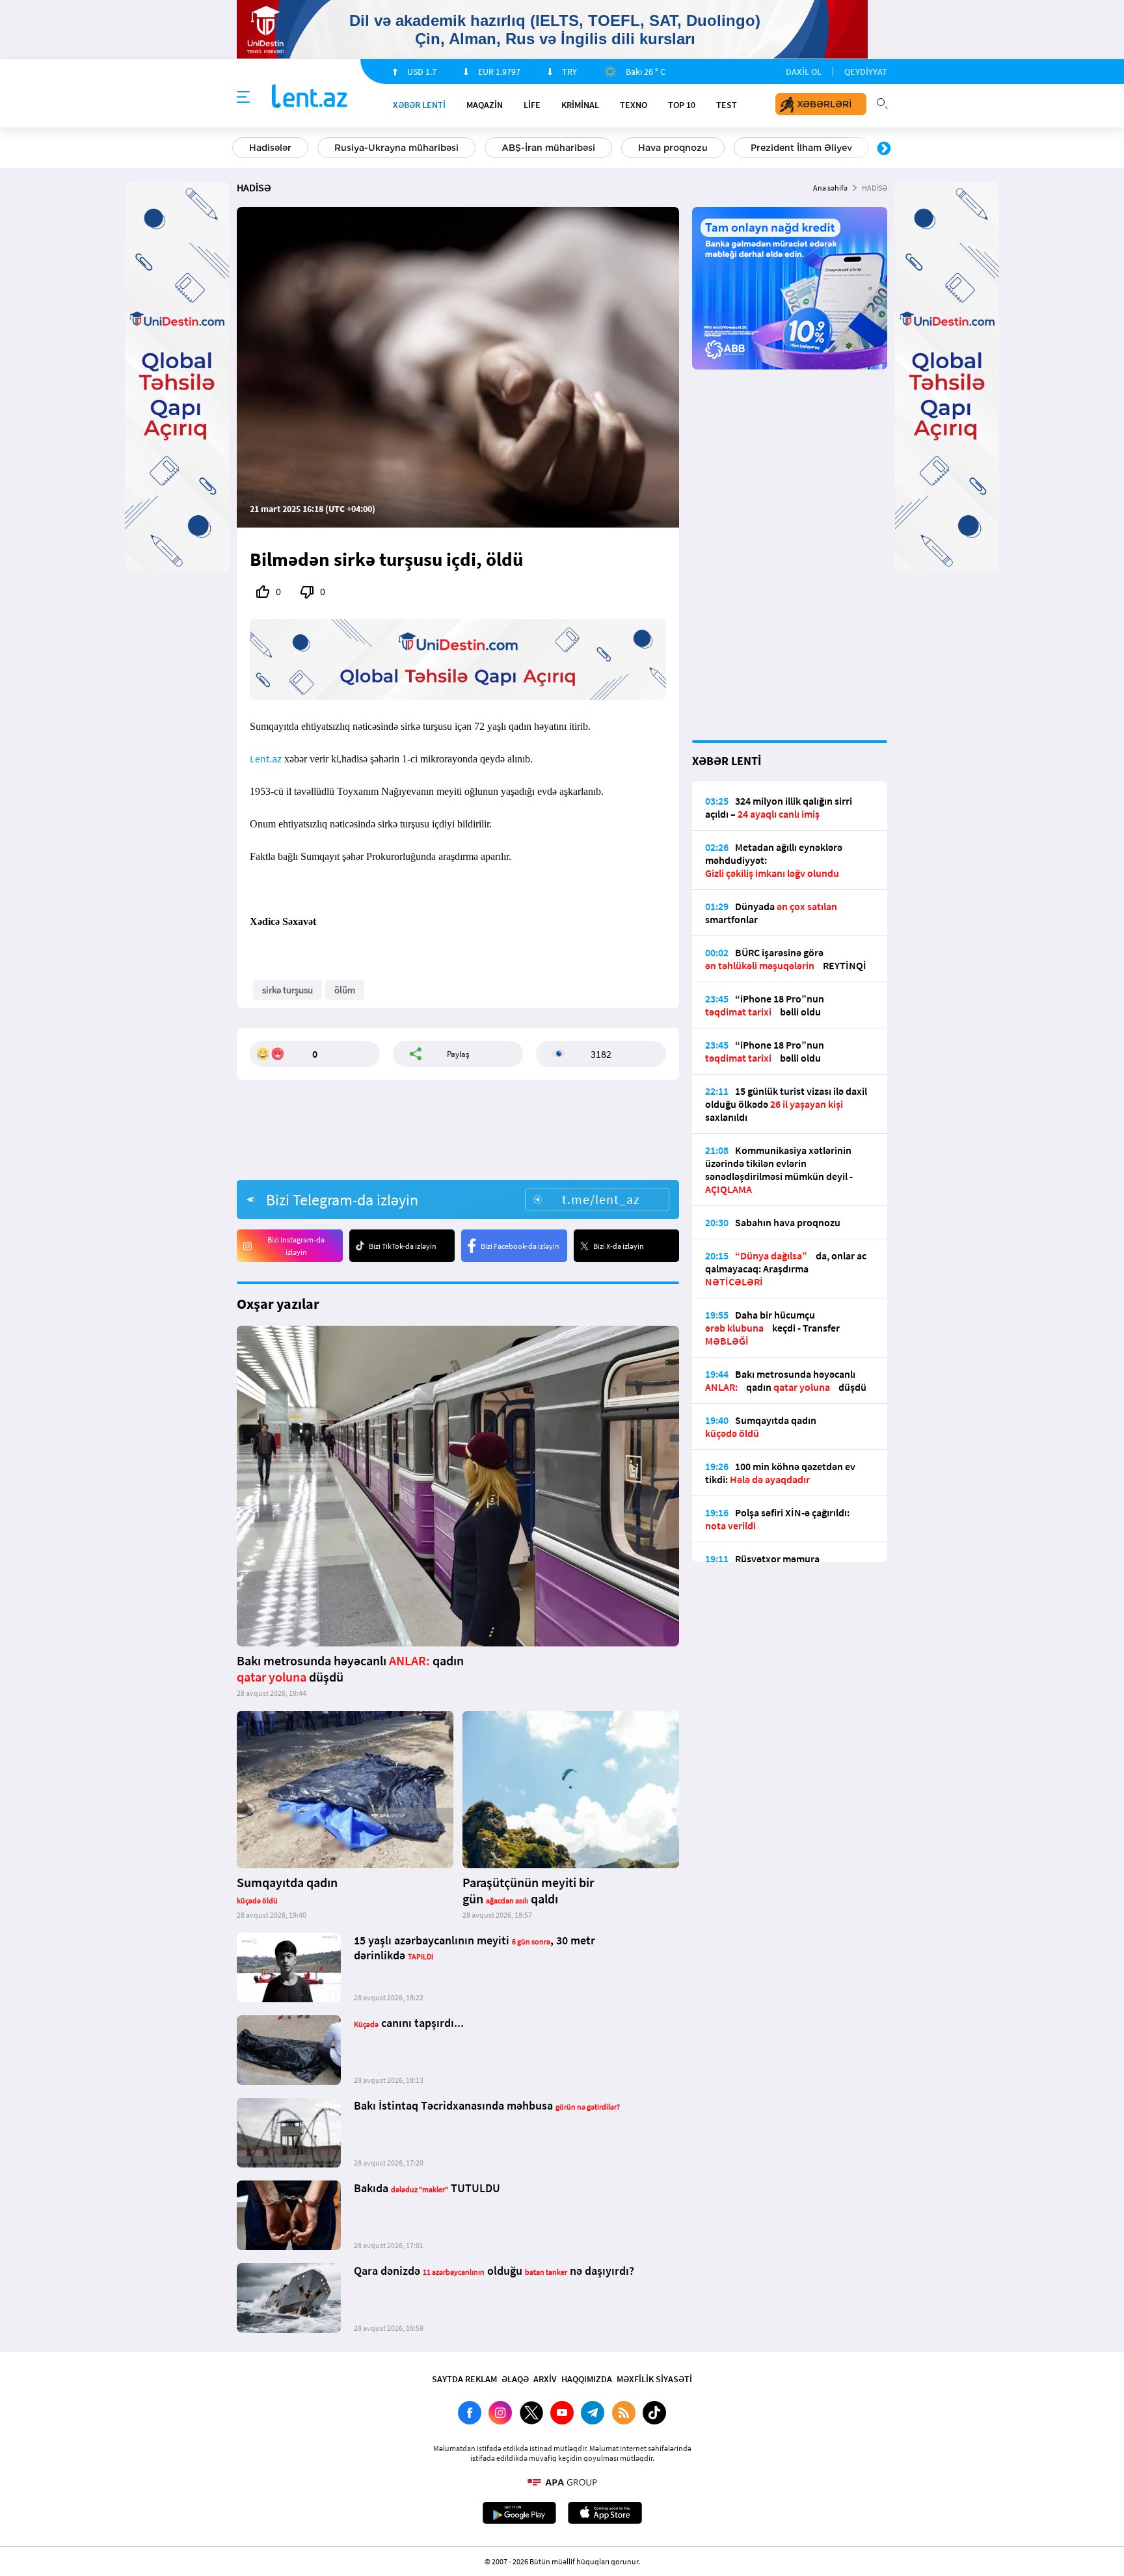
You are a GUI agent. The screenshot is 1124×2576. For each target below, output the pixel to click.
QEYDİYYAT (866, 72)
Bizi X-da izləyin (619, 1246)
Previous (240, 149)
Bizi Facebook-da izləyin (520, 1246)
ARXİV (545, 2379)
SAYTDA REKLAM (464, 2379)
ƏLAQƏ (515, 2379)
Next (884, 149)
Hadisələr (270, 148)
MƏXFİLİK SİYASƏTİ (654, 2379)
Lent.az (266, 758)
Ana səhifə (830, 188)
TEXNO (634, 105)
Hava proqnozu (673, 148)
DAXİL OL (804, 72)
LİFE (532, 105)
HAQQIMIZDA (587, 2379)
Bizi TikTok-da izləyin (403, 1246)
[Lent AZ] (310, 97)
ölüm (345, 990)
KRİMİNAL (580, 105)
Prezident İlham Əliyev (801, 148)
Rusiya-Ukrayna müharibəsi (396, 148)
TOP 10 (682, 105)
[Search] (882, 102)
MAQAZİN (485, 105)
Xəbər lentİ (419, 105)
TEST (727, 105)
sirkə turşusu (288, 990)
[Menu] (243, 98)
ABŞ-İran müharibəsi (548, 148)
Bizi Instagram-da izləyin (296, 1246)
